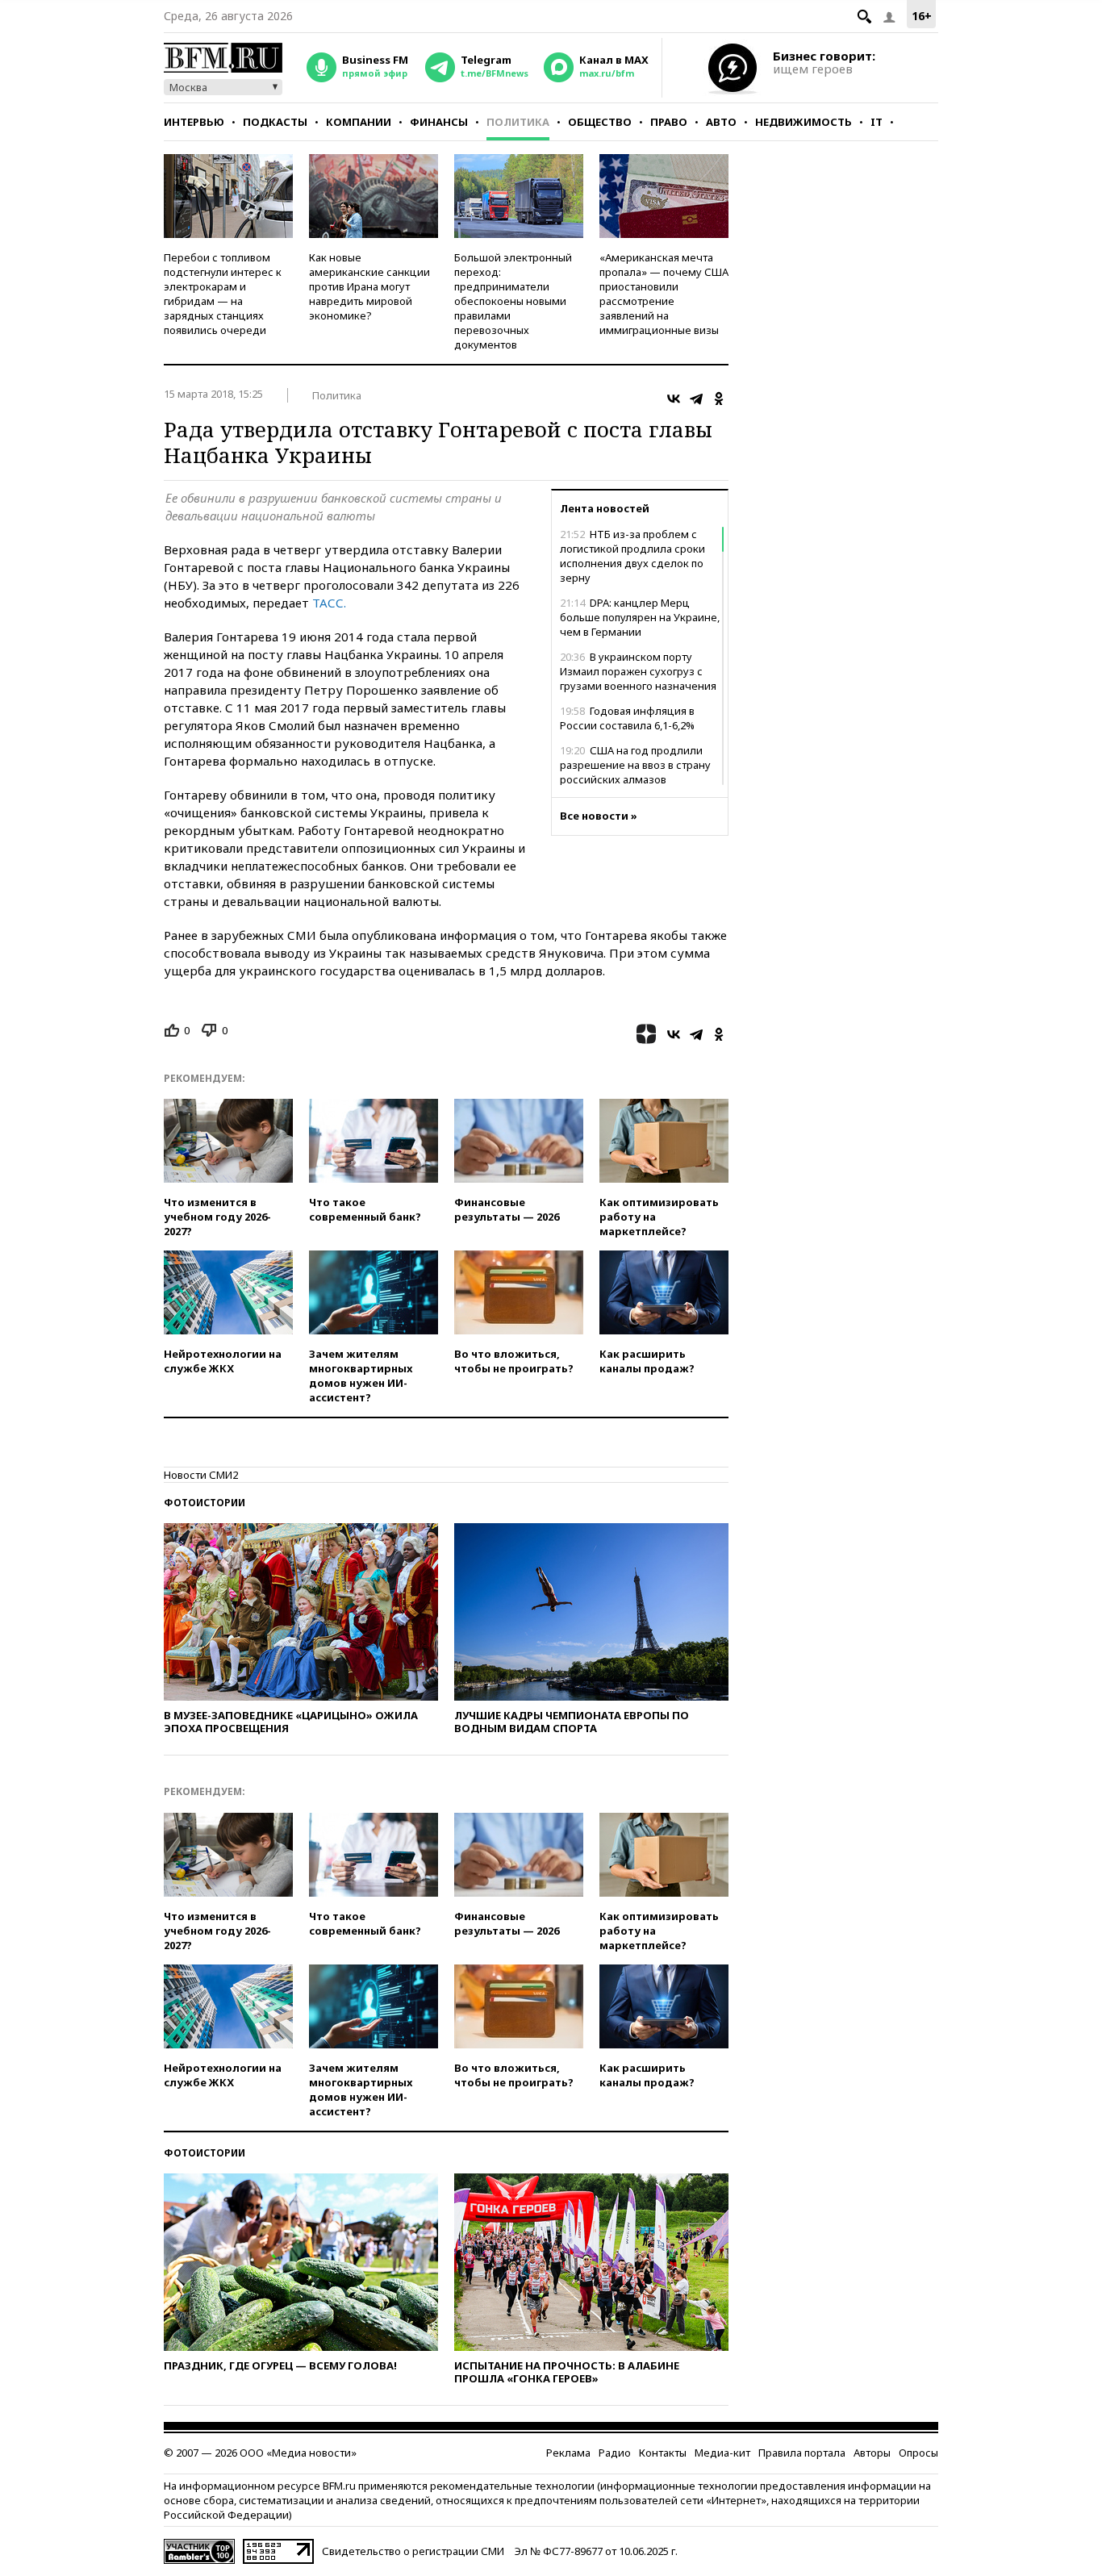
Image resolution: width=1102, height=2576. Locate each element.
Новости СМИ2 (201, 1475)
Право (669, 122)
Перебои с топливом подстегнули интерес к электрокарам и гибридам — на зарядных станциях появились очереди (223, 294)
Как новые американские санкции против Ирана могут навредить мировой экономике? (369, 286)
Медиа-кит (722, 2453)
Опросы (918, 2453)
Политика (518, 122)
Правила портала (802, 2453)
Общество (600, 122)
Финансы (439, 122)
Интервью (194, 122)
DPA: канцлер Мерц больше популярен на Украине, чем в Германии (640, 617)
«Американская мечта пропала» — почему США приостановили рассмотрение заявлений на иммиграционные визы (664, 294)
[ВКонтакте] (674, 399)
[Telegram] (696, 399)
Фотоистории (205, 1503)
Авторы (872, 2453)
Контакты (663, 2453)
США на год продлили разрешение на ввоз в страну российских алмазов (635, 765)
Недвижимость (804, 122)
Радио (615, 2453)
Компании (359, 122)
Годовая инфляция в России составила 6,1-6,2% (627, 718)
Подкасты (275, 122)
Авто (721, 122)
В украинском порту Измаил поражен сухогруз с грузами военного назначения (638, 671)
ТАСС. (329, 603)
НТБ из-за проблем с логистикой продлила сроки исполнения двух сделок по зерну (632, 556)
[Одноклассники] (719, 399)
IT (877, 122)
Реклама (568, 2453)
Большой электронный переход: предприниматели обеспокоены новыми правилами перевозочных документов (513, 301)
